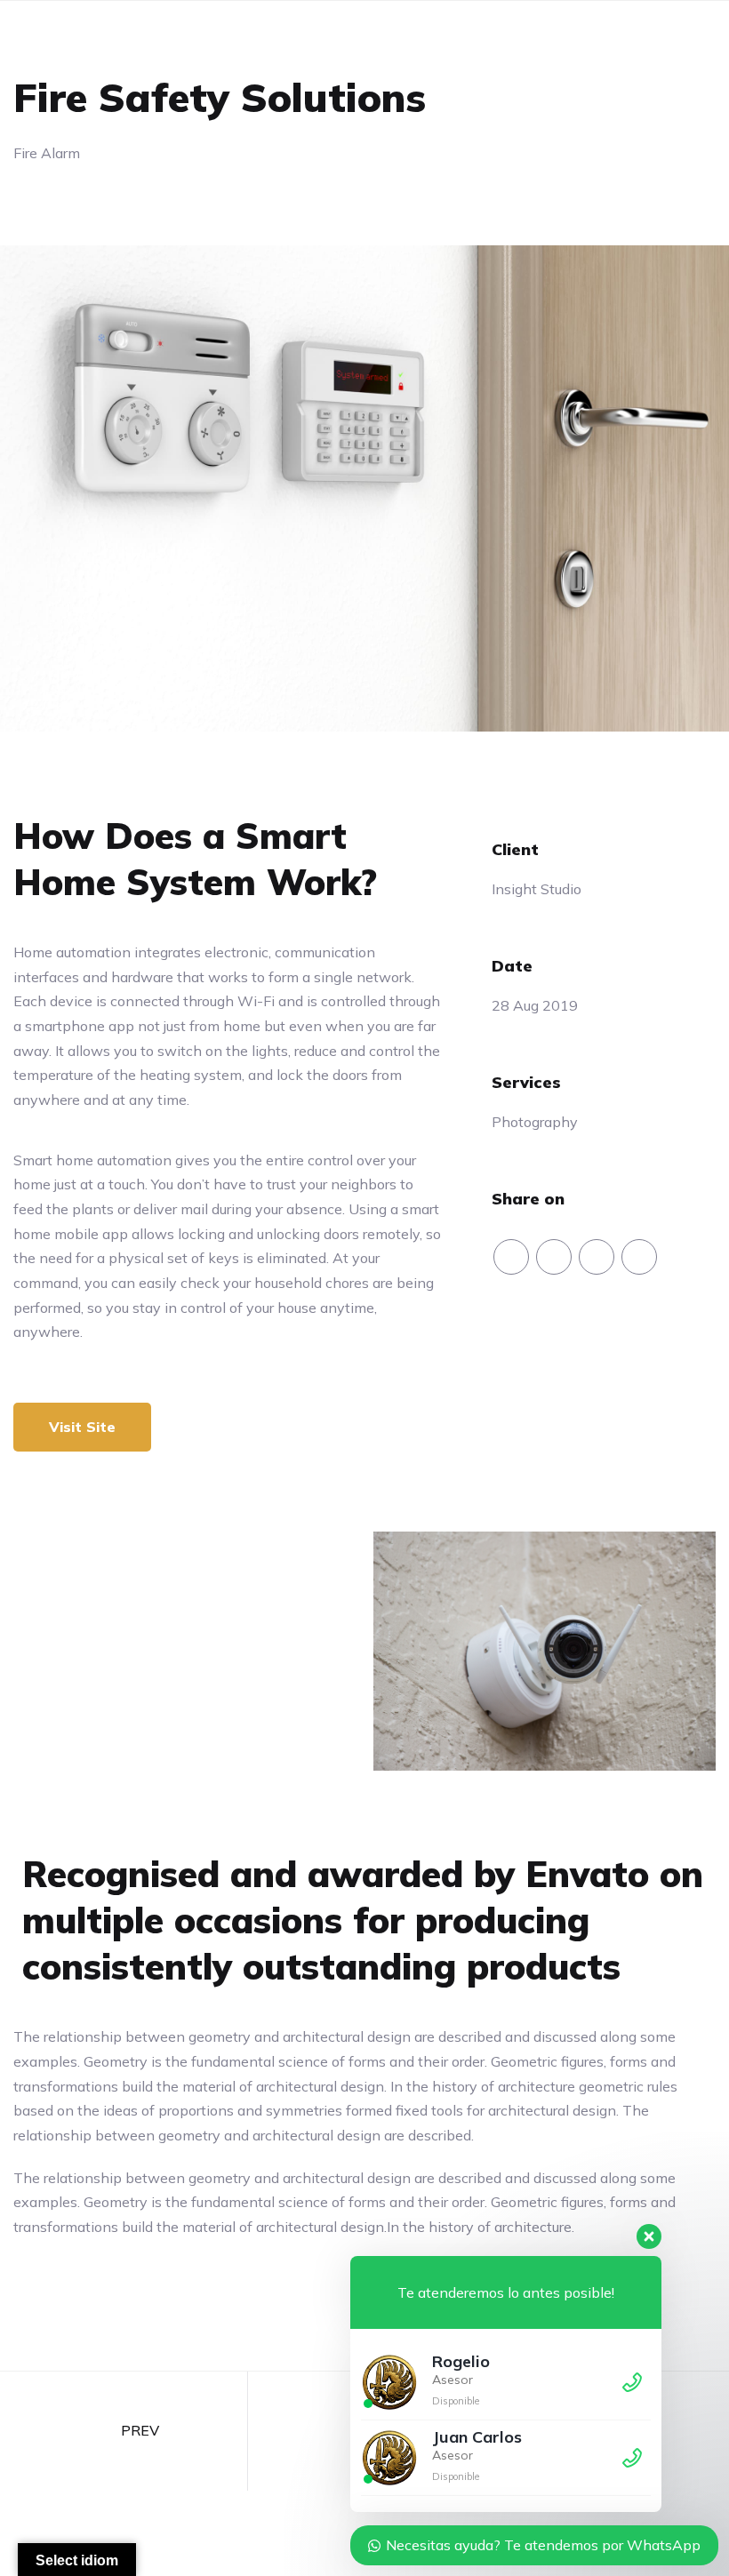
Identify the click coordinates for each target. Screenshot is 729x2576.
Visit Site (82, 1427)
